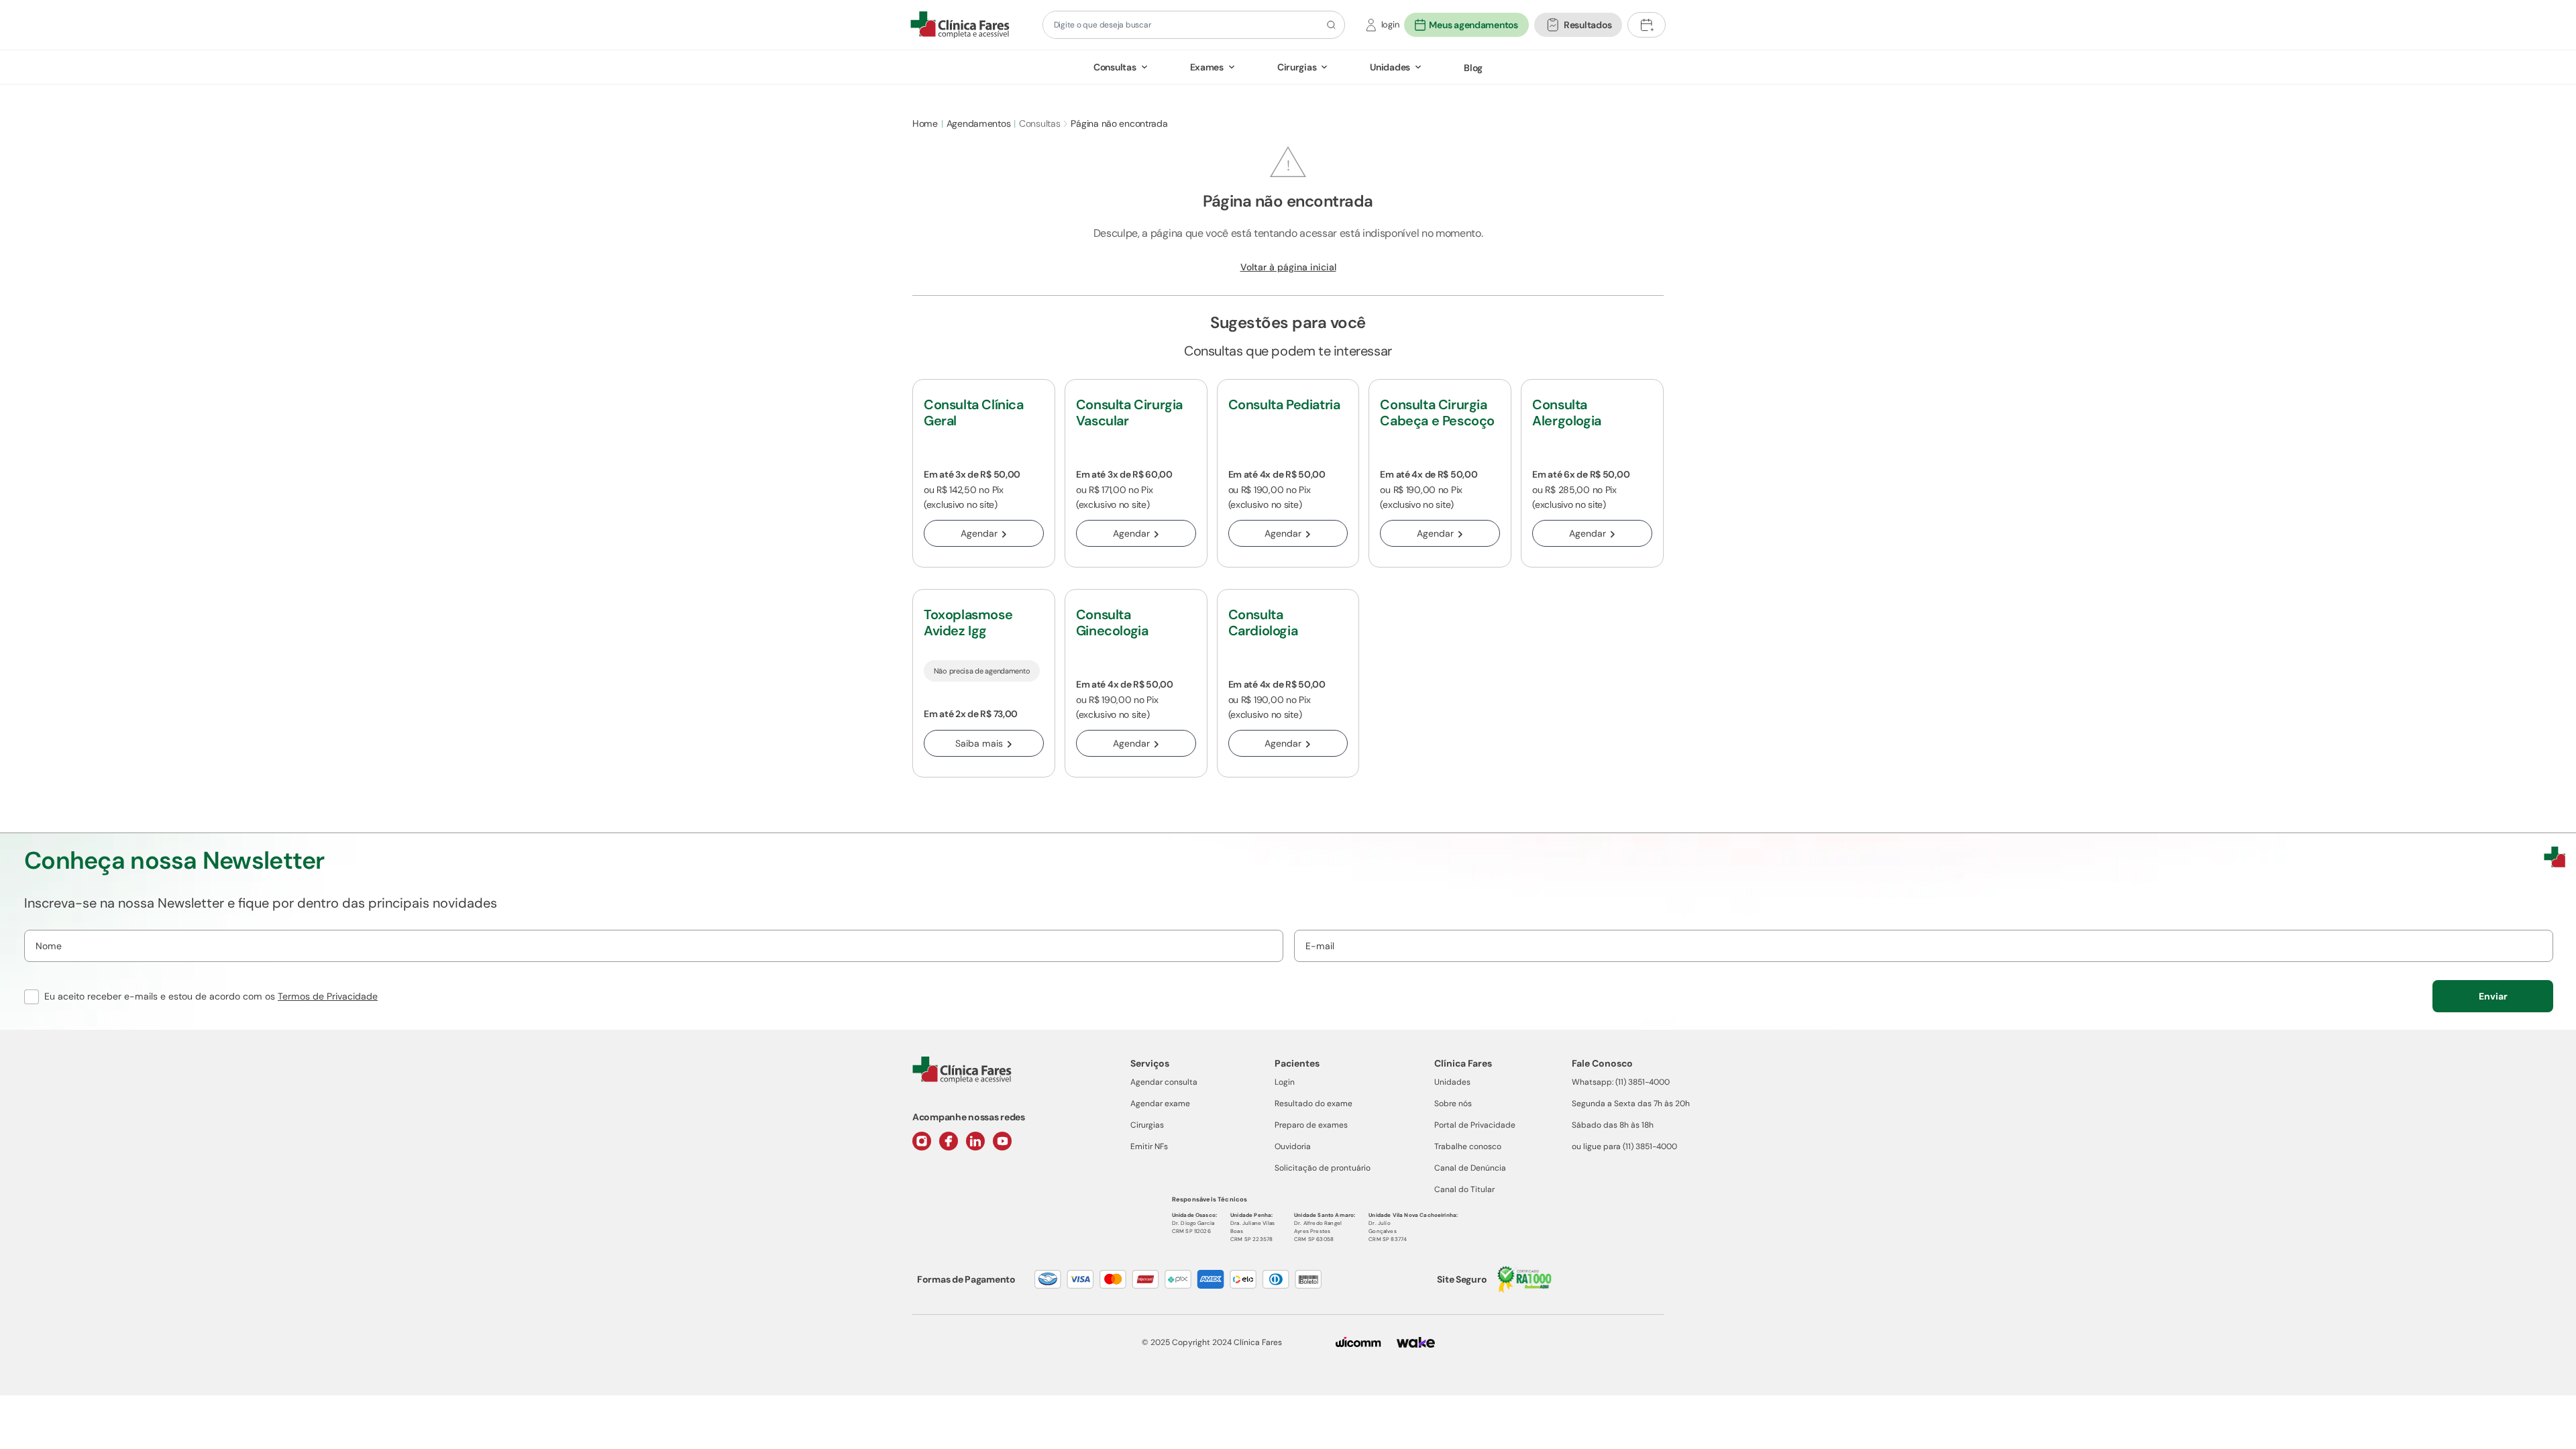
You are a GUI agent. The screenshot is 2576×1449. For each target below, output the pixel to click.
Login (1285, 1082)
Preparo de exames (1311, 1125)
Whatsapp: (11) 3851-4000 (1621, 1082)
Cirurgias (1297, 67)
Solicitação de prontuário (1323, 1168)
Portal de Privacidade (1475, 1125)
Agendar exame (1160, 1104)
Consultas (1115, 67)
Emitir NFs (1149, 1146)
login (1390, 24)
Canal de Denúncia (1470, 1168)
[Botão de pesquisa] (1329, 25)
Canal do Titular (1464, 1189)
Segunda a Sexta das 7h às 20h (1631, 1104)
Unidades (1390, 67)
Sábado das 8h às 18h (1613, 1125)
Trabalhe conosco (1468, 1146)
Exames (1207, 67)
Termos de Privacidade (328, 996)
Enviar (2493, 996)
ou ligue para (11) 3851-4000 (1624, 1146)
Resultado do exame (1313, 1104)
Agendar (979, 533)
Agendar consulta (1164, 1082)
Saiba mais (979, 743)
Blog (1473, 68)
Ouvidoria (1293, 1146)
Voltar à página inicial (1288, 267)
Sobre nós (1453, 1104)
